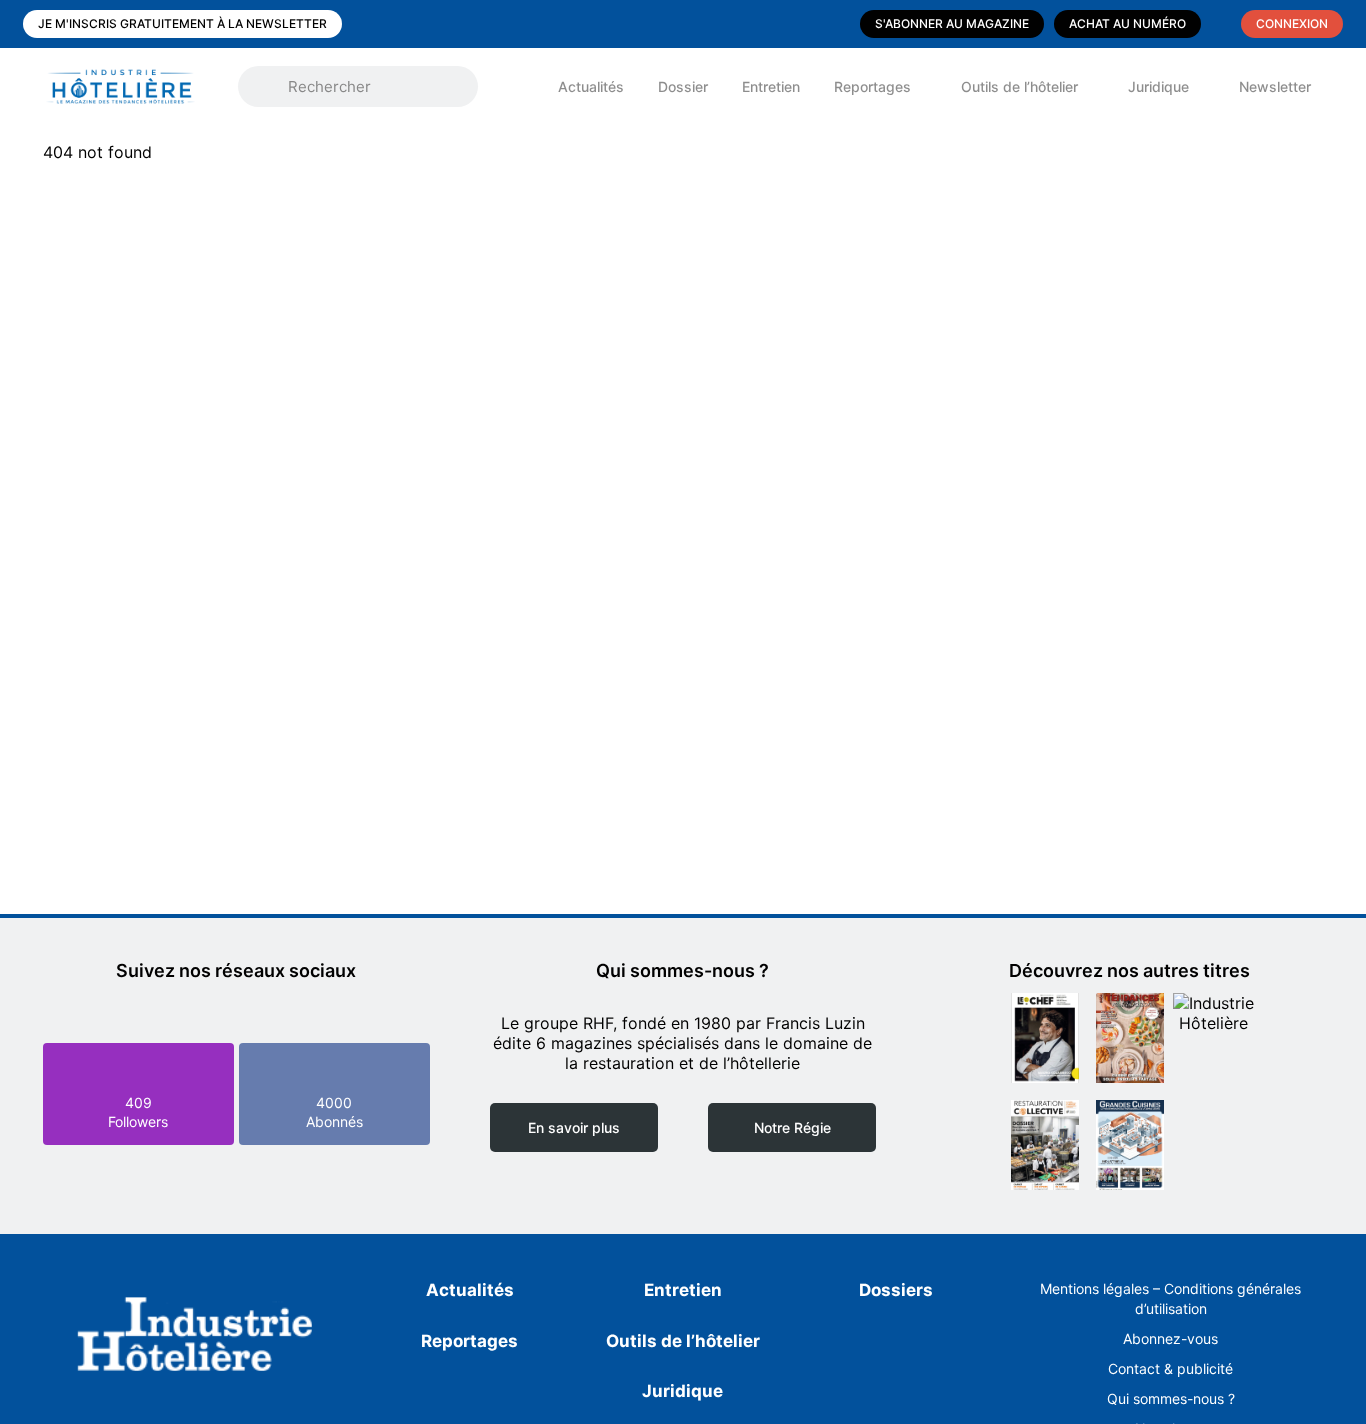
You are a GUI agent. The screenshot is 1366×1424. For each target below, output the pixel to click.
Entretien (771, 86)
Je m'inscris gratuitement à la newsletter (182, 23)
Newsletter (1275, 86)
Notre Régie (792, 1127)
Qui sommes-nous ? (1171, 1398)
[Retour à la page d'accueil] (195, 1338)
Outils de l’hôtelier (1019, 86)
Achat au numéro (1127, 23)
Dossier (683, 86)
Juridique (1158, 86)
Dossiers (896, 1290)
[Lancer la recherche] (268, 87)
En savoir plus (574, 1127)
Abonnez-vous (1170, 1338)
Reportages (872, 86)
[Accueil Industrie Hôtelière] (135, 86)
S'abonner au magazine (952, 23)
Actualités (591, 86)
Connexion (1292, 23)
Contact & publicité (1170, 1368)
